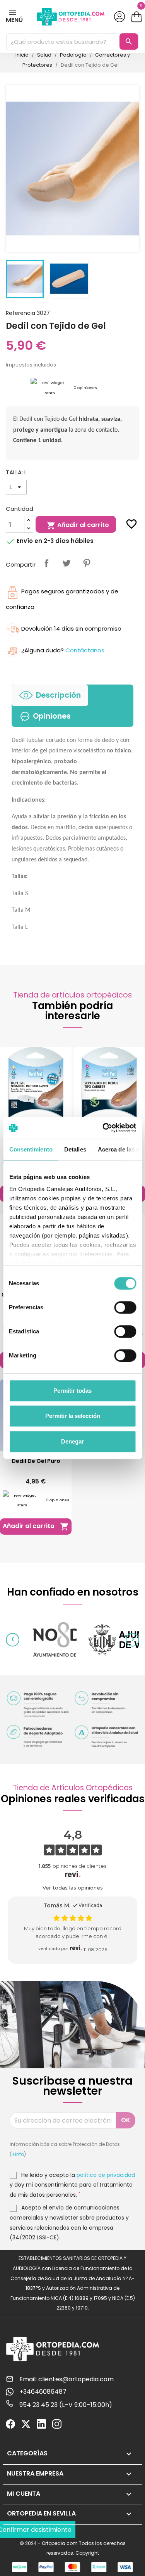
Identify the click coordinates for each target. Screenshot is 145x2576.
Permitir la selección (73, 1416)
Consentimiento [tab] (31, 1149)
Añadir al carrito (78, 525)
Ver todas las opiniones (73, 1888)
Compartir (46, 563)
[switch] (125, 1307)
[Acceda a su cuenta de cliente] (119, 17)
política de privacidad (106, 2175)
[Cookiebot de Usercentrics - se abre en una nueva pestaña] (103, 1128)
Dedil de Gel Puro (36, 1461)
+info (18, 2154)
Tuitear (67, 563)
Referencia (20, 313)
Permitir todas (72, 1391)
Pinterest (87, 563)
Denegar (72, 1441)
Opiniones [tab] (52, 716)
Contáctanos (85, 650)
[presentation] (13, 1640)
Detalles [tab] (75, 1149)
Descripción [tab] (58, 695)
